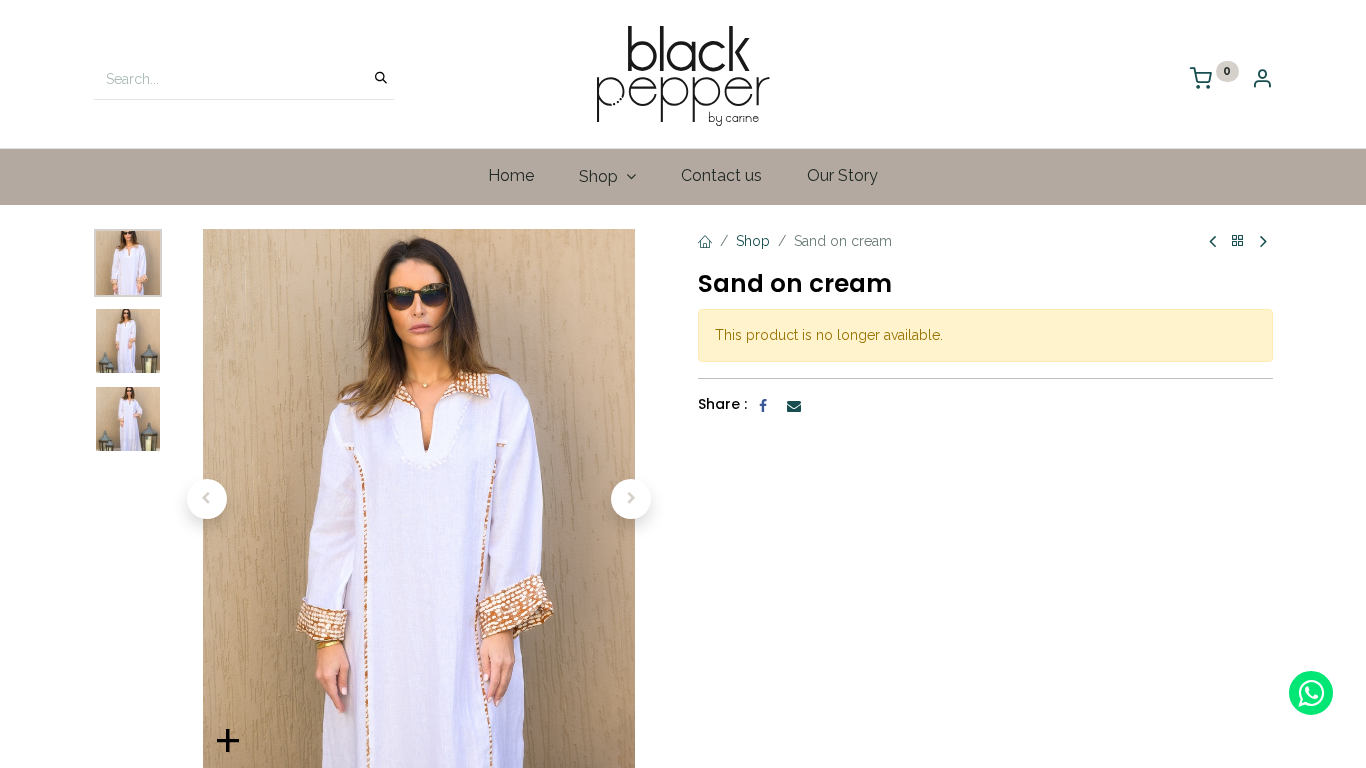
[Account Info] (1262, 80)
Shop (753, 241)
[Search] (381, 79)
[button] (207, 499)
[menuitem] (511, 176)
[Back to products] (1238, 241)
